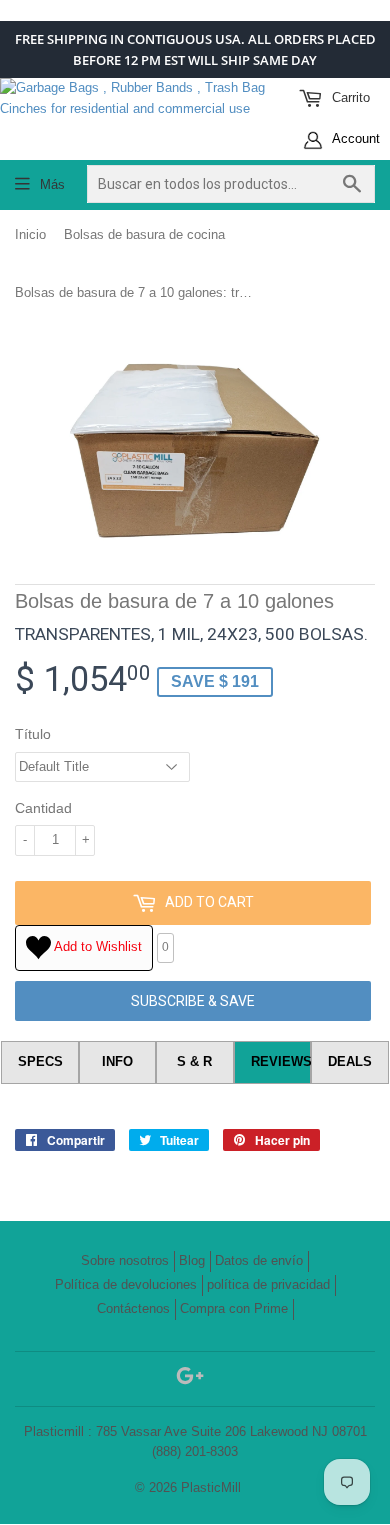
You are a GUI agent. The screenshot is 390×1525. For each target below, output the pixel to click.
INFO (117, 1061)
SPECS (40, 1061)
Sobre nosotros (125, 1260)
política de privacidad (268, 1284)
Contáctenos (133, 1308)
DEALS (350, 1061)
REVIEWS (281, 1061)
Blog (192, 1260)
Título (33, 734)
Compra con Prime (234, 1308)
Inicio (30, 234)
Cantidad (43, 808)
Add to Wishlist (96, 946)
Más (52, 184)
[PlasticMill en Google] (190, 1379)
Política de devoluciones (126, 1284)
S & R (194, 1061)
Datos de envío (259, 1260)
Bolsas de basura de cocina (144, 234)
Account (354, 138)
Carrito (349, 97)
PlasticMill (211, 1487)
